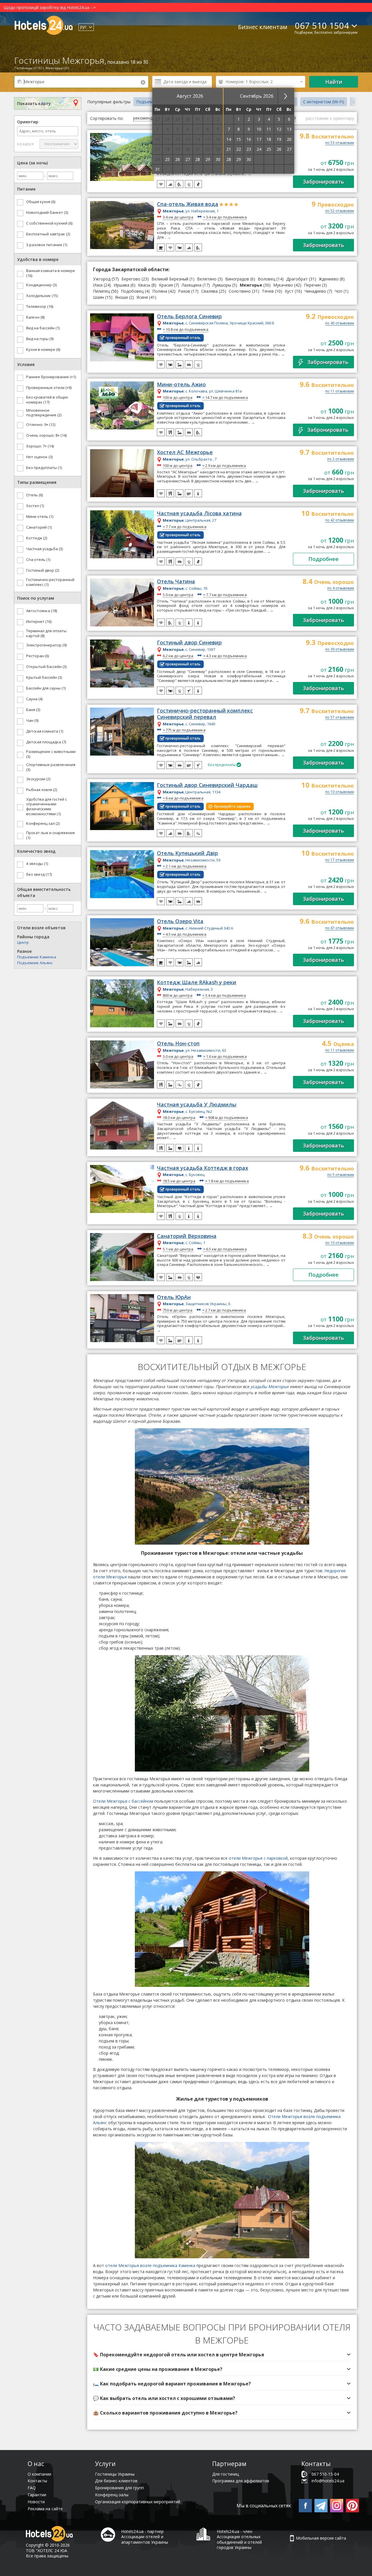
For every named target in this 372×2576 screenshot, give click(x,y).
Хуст (289, 291)
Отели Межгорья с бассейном (123, 1801)
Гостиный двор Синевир (189, 643)
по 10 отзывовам (340, 792)
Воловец (267, 279)
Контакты (37, 2481)
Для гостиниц (226, 2474)
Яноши (121, 297)
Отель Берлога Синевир (189, 317)
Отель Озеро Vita (180, 921)
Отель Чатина (176, 582)
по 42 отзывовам (340, 520)
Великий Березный (170, 279)
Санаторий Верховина (187, 1236)
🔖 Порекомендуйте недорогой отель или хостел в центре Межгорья (179, 2355)
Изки (98, 285)
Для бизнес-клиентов (116, 2481)
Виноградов (237, 279)
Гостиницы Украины (115, 2474)
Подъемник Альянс (35, 963)
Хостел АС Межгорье (185, 452)
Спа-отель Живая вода (188, 204)
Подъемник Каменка (37, 957)
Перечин (312, 285)
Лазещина (192, 285)
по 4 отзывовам (341, 589)
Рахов (184, 291)
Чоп (339, 291)
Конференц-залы (112, 2495)
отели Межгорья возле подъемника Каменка (150, 2265)
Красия (166, 285)
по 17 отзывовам (340, 860)
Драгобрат (297, 279)
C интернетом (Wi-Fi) (324, 102)
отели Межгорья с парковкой (258, 1858)
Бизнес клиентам (263, 27)
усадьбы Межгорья (270, 1386)
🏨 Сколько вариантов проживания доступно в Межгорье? (165, 2413)
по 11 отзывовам (340, 392)
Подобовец (132, 291)
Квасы (144, 285)
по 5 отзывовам (341, 1175)
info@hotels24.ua (328, 2481)
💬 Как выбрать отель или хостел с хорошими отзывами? (164, 2398)
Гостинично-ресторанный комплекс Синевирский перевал (205, 714)
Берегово (131, 279)
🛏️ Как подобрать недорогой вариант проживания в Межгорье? (172, 2384)
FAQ (32, 2488)
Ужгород (102, 279)
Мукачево (283, 285)
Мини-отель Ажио (181, 385)
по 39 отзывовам (340, 650)
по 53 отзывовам (340, 143)
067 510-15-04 (325, 2474)
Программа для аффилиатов (241, 2481)
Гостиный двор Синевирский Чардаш (207, 785)
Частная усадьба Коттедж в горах (203, 1168)
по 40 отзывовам (340, 324)
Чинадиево (315, 291)
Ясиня (142, 297)
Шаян (99, 297)
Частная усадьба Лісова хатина (199, 514)
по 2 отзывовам (341, 459)
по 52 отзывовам (340, 211)
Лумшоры (222, 285)
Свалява (209, 291)
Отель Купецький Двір (187, 853)
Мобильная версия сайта (321, 2538)
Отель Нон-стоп (178, 1044)
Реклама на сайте (45, 2509)
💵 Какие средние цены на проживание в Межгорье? (158, 2369)
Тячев (268, 291)
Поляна (160, 291)
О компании (39, 2474)
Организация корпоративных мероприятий (138, 2502)
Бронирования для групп (119, 2488)
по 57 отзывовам (340, 718)
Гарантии (37, 2495)
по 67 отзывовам (340, 928)
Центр (23, 942)
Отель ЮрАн (174, 1297)
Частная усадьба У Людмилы (197, 1105)
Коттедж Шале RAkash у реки (197, 983)
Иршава (121, 285)
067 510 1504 (322, 25)
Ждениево (329, 279)
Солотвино (240, 291)
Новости (36, 2502)
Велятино (207, 279)
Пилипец (101, 291)
